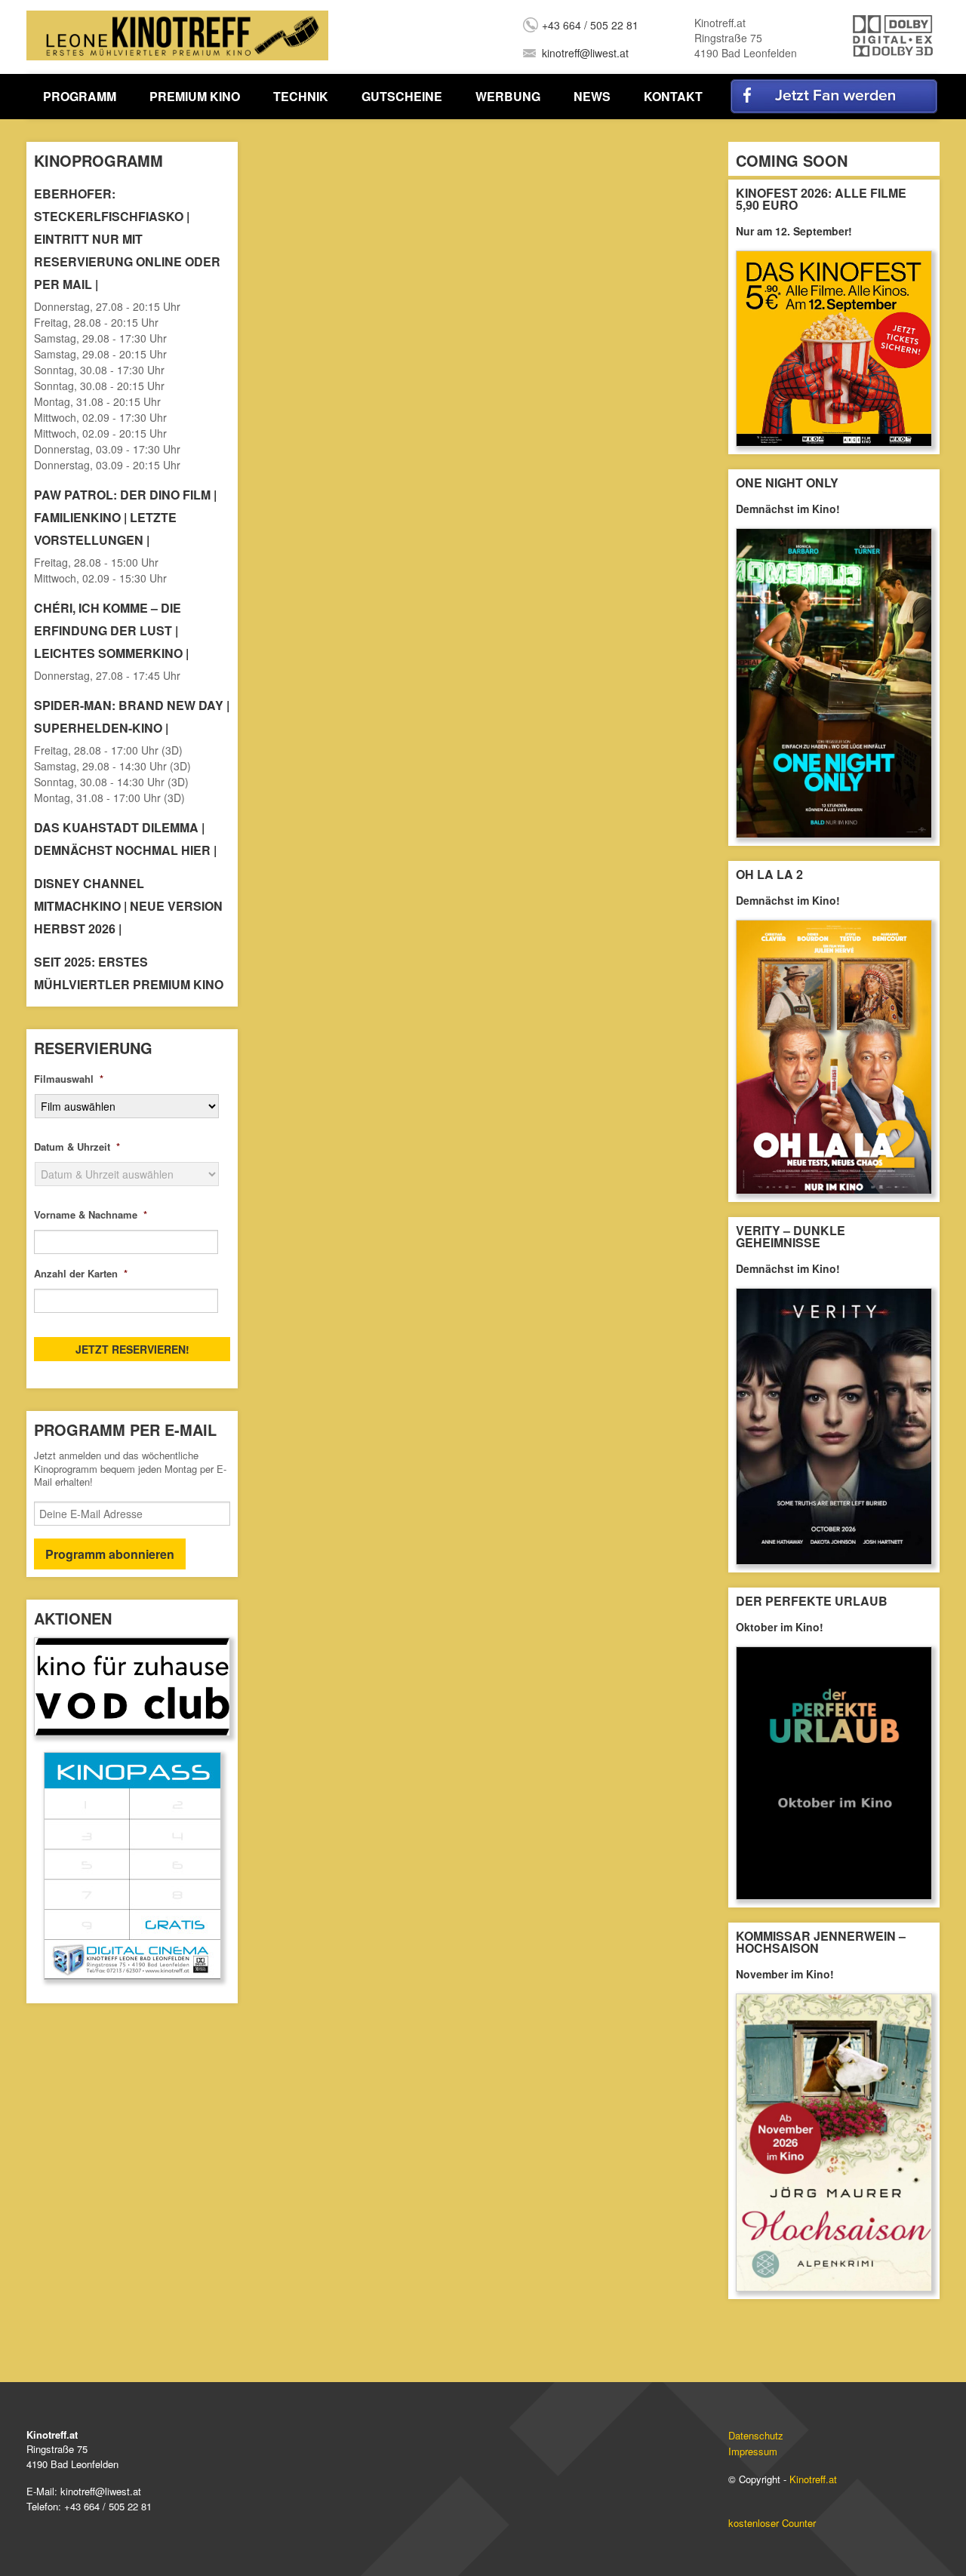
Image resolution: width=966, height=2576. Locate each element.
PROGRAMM (80, 96)
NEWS (592, 96)
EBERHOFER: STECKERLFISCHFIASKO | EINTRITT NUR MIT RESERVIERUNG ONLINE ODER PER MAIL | (127, 239)
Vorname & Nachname (91, 1215)
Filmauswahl (69, 1079)
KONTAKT (673, 96)
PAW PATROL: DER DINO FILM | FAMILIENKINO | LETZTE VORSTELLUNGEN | (125, 517)
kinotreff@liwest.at (585, 53)
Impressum (753, 2451)
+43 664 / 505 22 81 (590, 25)
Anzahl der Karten (81, 1274)
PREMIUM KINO (195, 96)
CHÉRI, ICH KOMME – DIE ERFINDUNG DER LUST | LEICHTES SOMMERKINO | (111, 630)
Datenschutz (756, 2435)
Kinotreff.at (813, 2479)
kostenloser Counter (772, 2523)
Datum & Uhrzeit (77, 1147)
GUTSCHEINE (402, 96)
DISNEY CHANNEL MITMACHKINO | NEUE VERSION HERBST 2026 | (128, 906)
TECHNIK (301, 96)
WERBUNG (508, 96)
